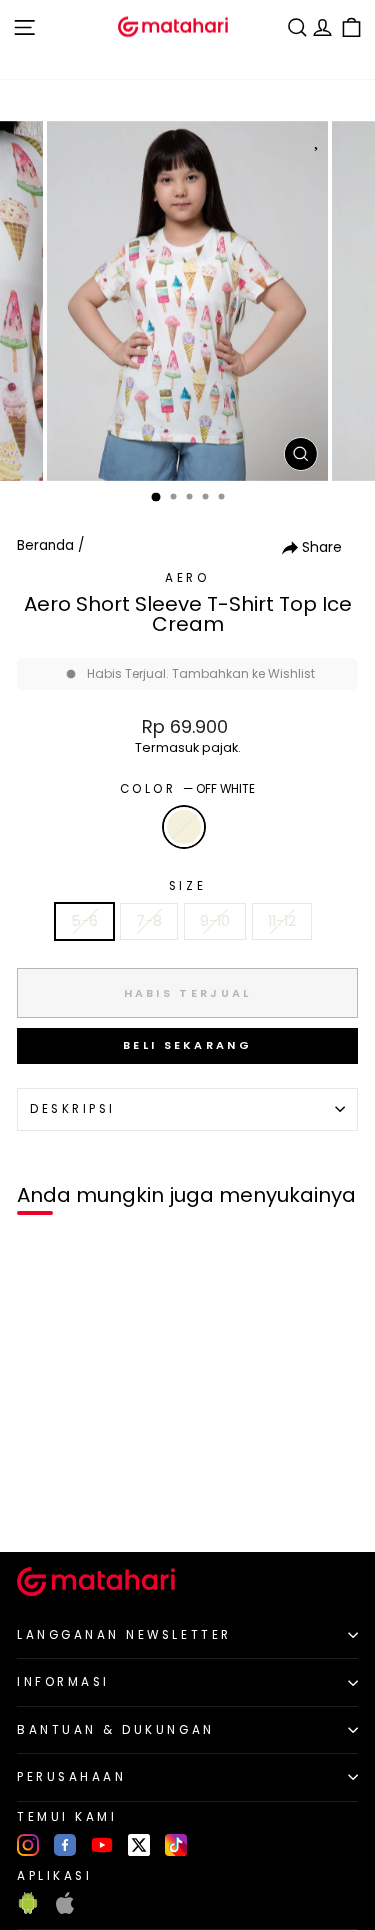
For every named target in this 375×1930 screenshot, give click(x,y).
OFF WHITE (184, 827)
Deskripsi (73, 1109)
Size (187, 886)
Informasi (63, 1682)
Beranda (45, 545)
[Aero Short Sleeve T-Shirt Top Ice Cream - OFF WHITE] (38, 1502)
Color (187, 789)
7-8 (149, 921)
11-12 (282, 921)
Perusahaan (71, 1777)
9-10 (215, 921)
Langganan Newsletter (124, 1635)
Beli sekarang (187, 1045)
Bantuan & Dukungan (116, 1730)
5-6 (84, 921)
